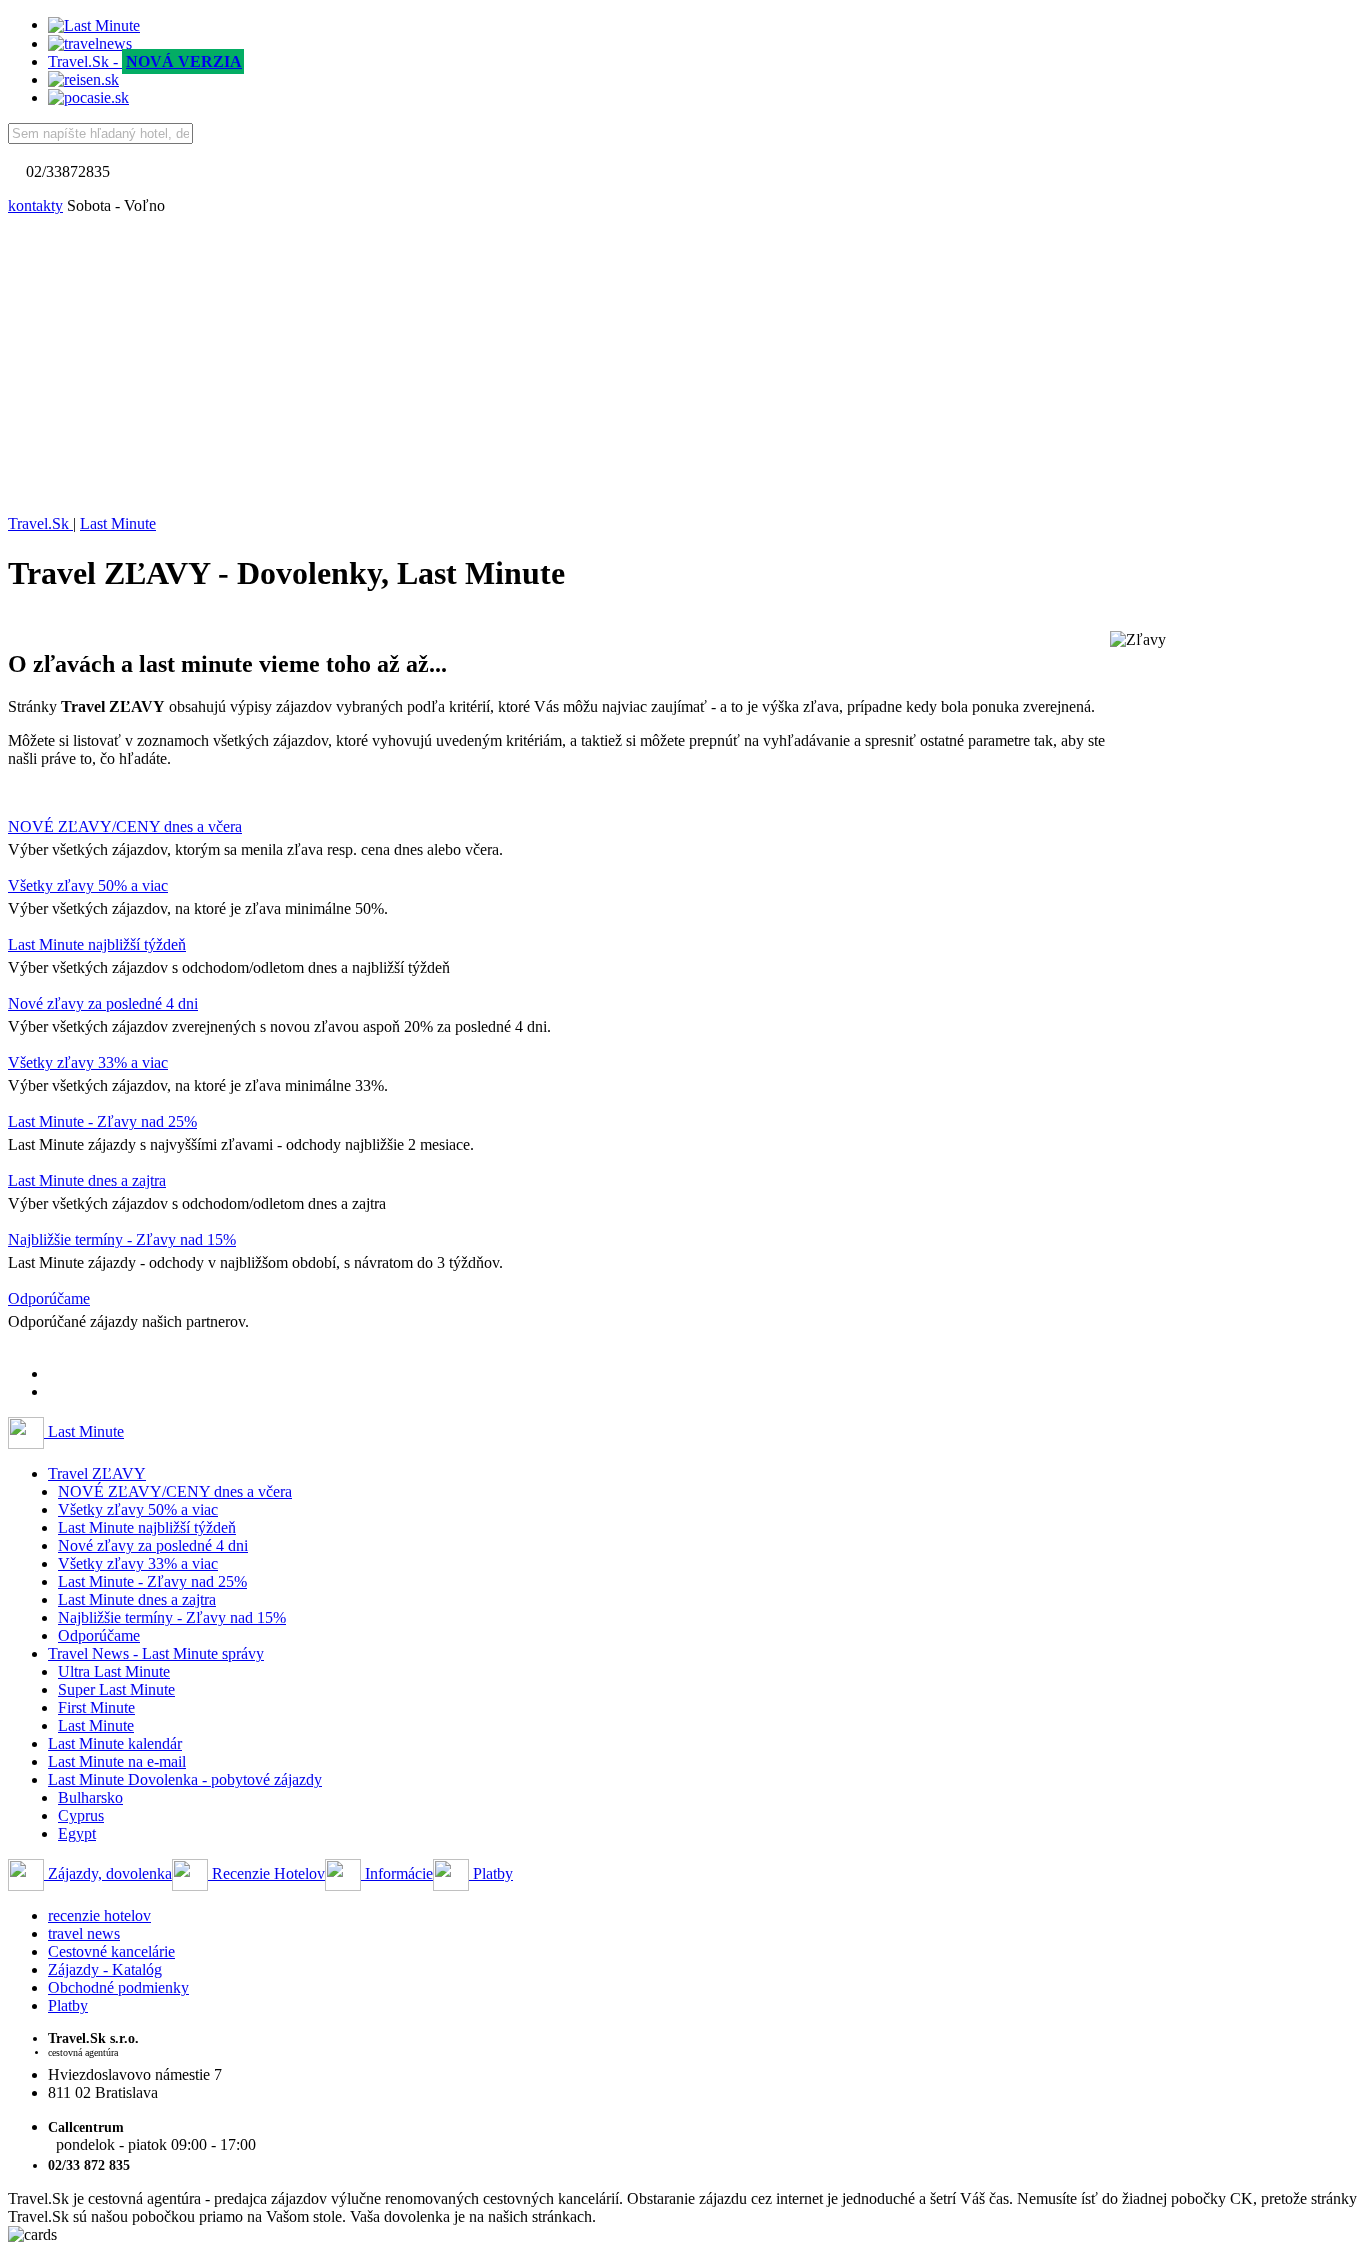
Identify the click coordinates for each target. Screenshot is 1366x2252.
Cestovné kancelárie (111, 1951)
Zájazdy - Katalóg (105, 1969)
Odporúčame (49, 1298)
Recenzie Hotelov (266, 1873)
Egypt (77, 1833)
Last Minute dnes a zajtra (87, 1180)
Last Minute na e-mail (117, 1761)
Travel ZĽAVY (97, 1473)
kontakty (35, 205)
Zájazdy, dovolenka (108, 1873)
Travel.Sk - (145, 61)
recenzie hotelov (99, 1915)
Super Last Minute (116, 1689)
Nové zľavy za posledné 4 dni (103, 1003)
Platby (491, 1873)
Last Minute (84, 1431)
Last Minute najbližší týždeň (97, 944)
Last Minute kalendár (115, 1743)
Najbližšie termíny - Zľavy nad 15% (122, 1239)
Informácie (397, 1873)
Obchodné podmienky (118, 1987)
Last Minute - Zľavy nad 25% (102, 1121)
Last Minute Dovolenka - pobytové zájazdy (185, 1779)
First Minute (96, 1707)
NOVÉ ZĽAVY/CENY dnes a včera (125, 826)
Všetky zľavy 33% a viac (88, 1062)
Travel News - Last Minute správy (156, 1653)
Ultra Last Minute (114, 1671)
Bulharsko (90, 1797)
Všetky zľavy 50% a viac (88, 885)
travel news (84, 1933)
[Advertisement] (683, 365)
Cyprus (81, 1815)
